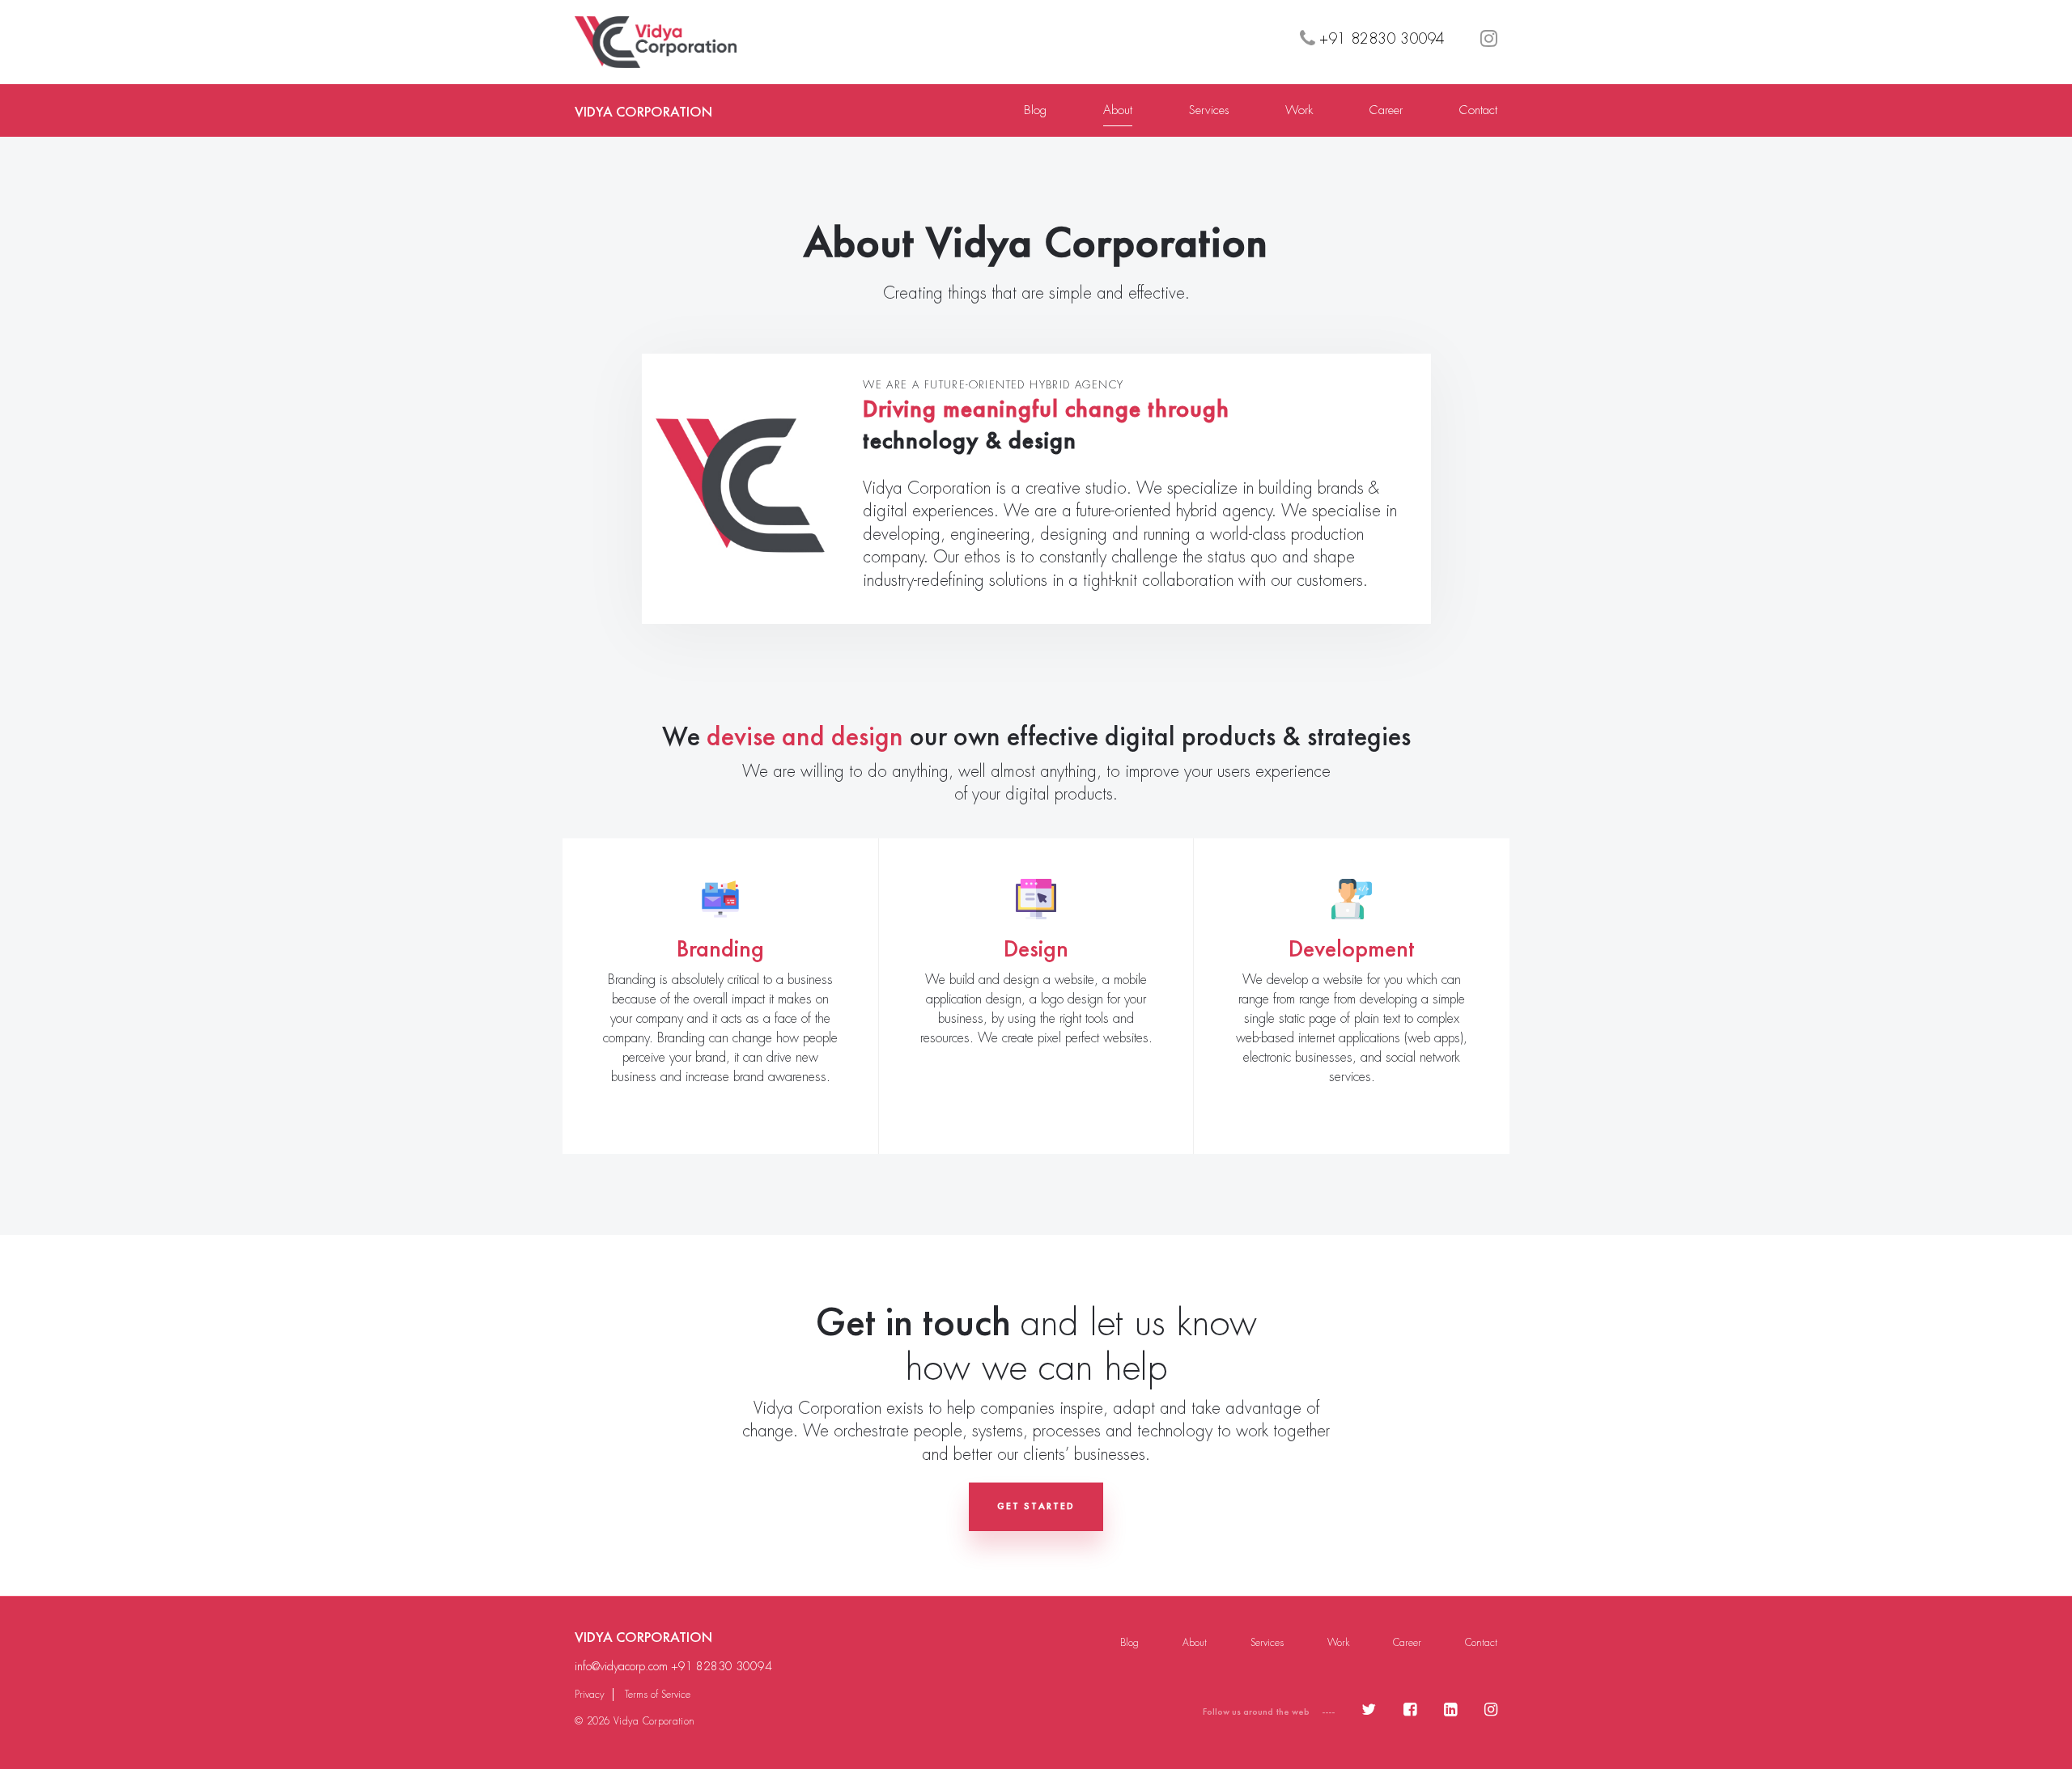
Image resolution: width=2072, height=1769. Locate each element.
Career (1386, 110)
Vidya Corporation (643, 111)
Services (1209, 110)
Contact (1478, 110)
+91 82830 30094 (722, 1666)
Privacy (590, 1695)
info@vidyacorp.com (621, 1666)
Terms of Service (658, 1695)
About (1118, 110)
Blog (1035, 110)
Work (1299, 110)
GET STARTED (1036, 1506)
